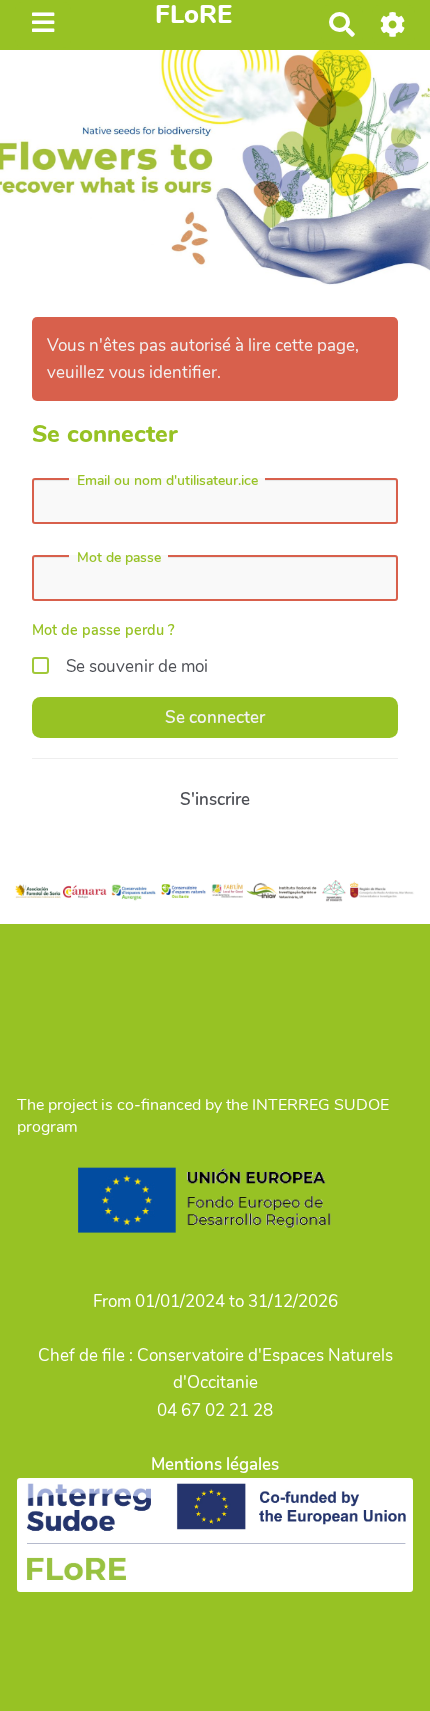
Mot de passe (119, 558)
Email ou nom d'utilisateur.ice (167, 481)
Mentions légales (215, 1464)
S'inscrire (215, 799)
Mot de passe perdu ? (103, 630)
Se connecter (215, 717)
